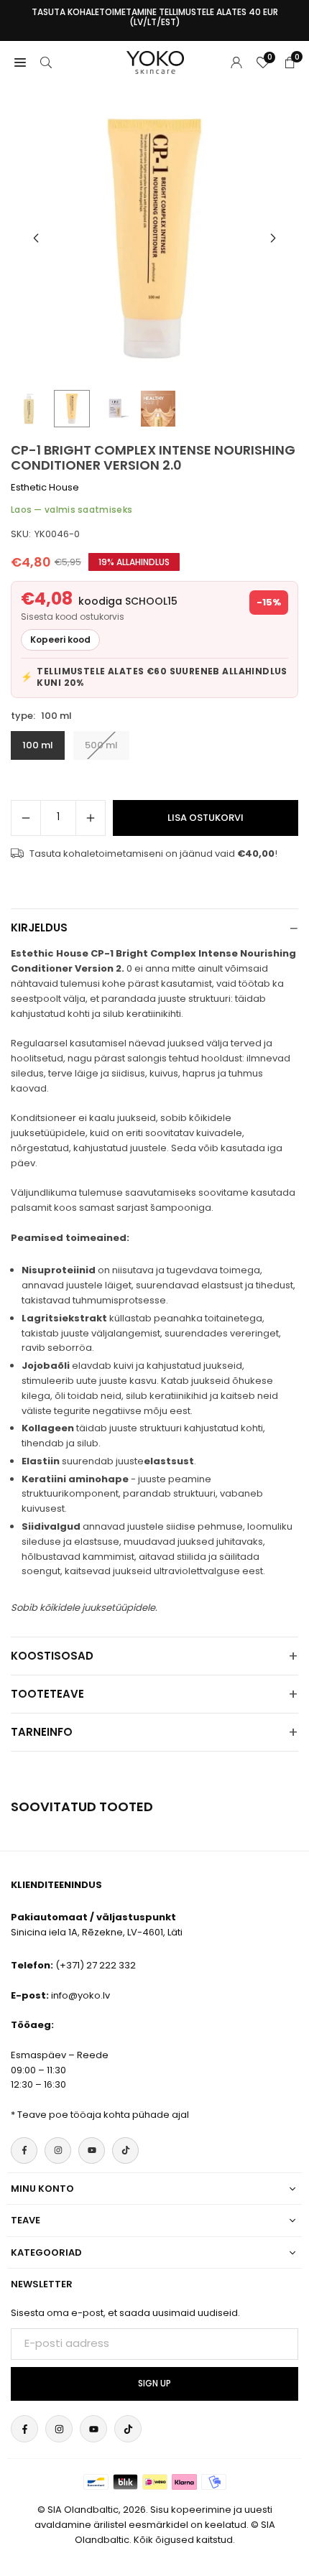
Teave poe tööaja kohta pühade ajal (103, 2115)
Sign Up (154, 2384)
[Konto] (236, 62)
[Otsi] (46, 62)
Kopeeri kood (60, 640)
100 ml (38, 745)
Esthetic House (45, 487)
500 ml (101, 745)
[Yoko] (155, 61)
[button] (273, 238)
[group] (154, 238)
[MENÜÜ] (20, 62)
